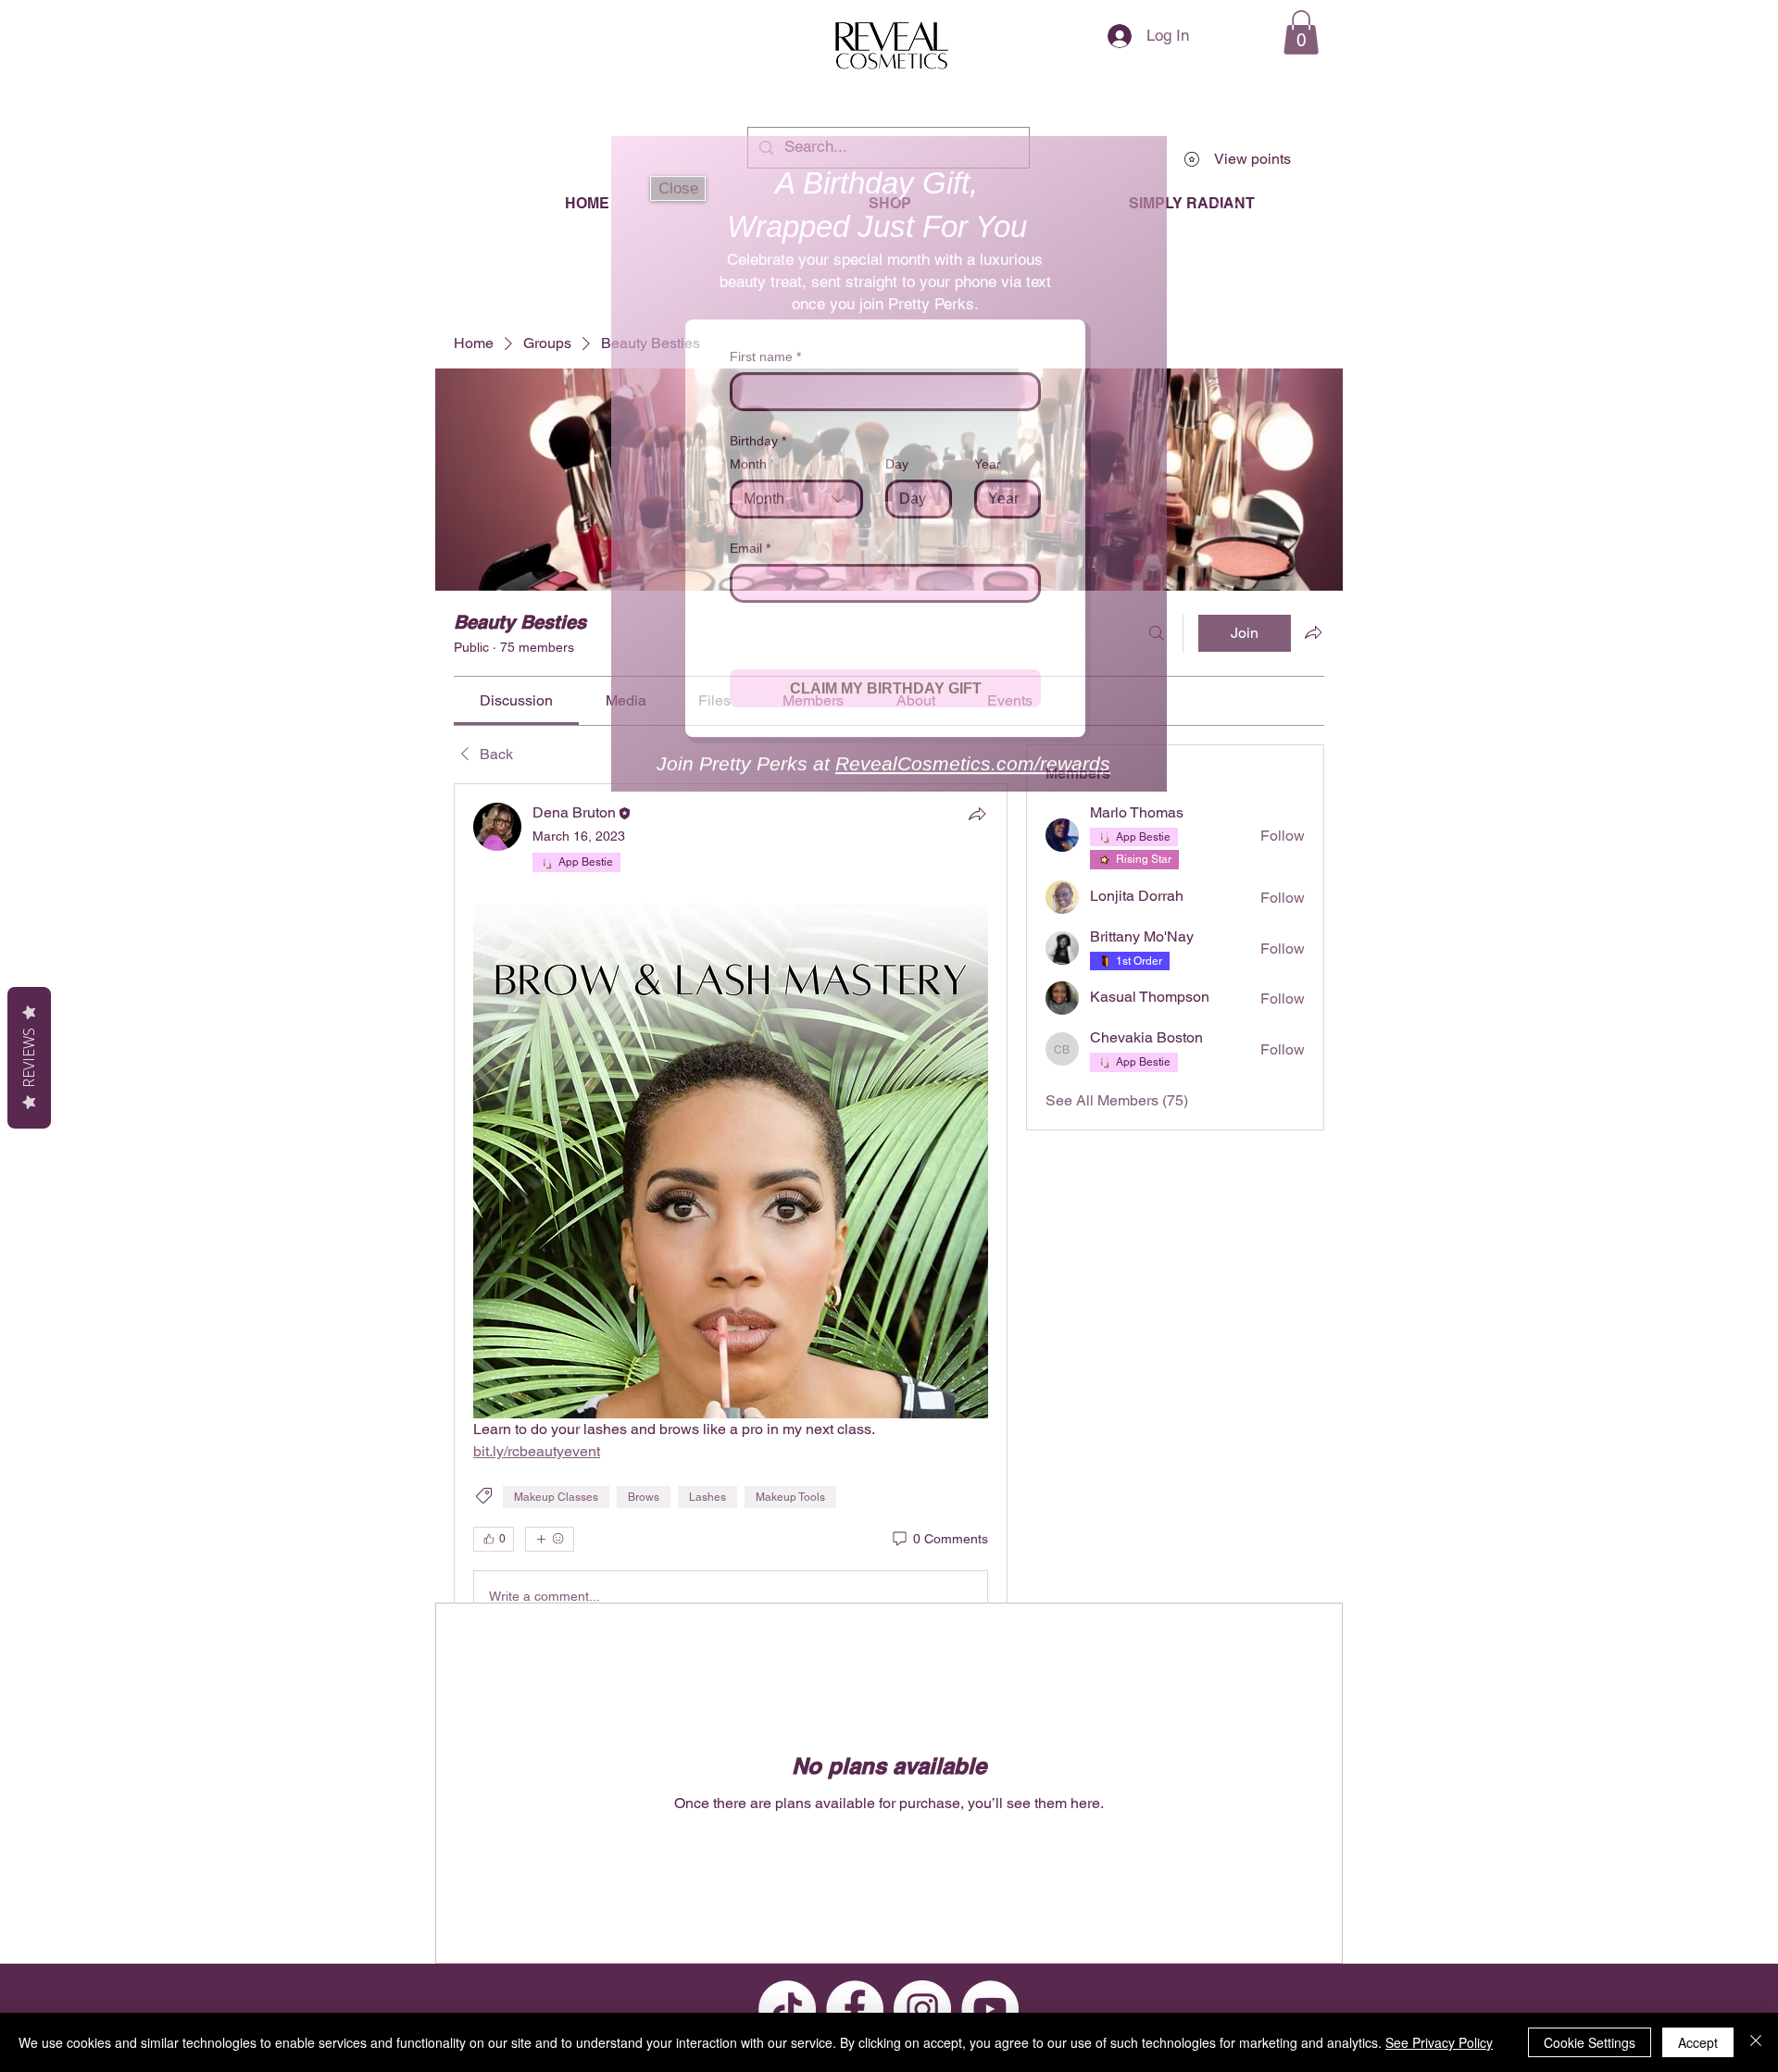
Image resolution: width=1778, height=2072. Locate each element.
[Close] (1756, 2042)
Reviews (29, 1058)
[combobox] (796, 481)
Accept (1698, 2042)
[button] (678, 170)
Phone (752, 614)
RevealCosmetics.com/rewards (968, 825)
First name (764, 338)
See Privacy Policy (1439, 2042)
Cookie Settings (1590, 2042)
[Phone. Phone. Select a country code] (761, 649)
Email (751, 530)
